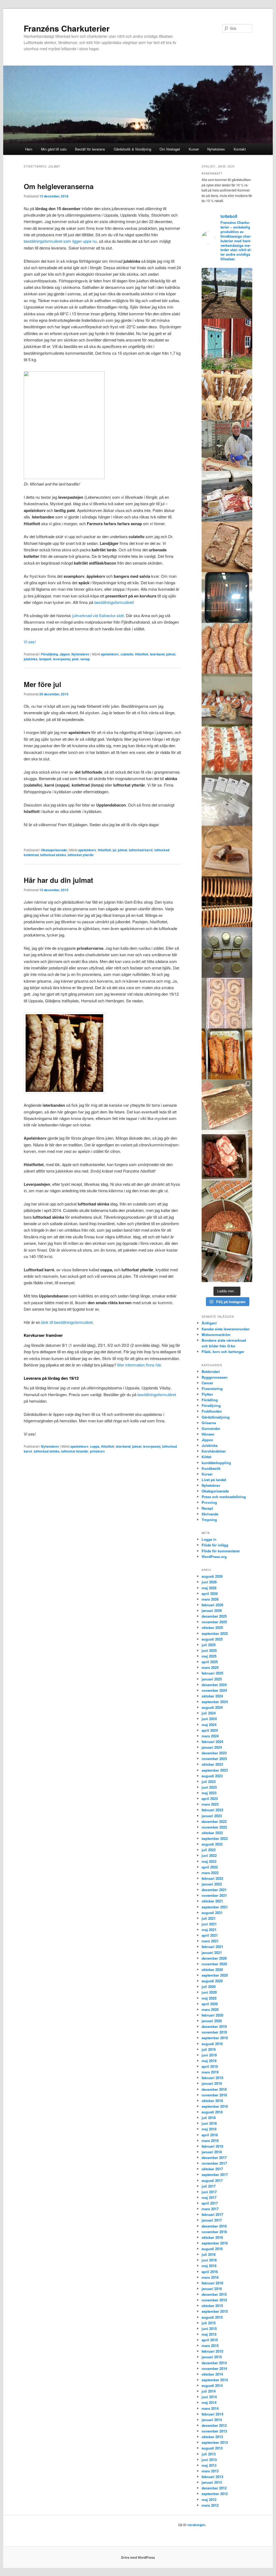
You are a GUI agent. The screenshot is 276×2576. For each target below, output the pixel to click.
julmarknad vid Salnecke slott (98, 615)
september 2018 (215, 2106)
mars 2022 (210, 1873)
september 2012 (215, 2494)
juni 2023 (209, 1787)
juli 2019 (209, 2049)
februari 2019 (212, 2078)
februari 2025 (212, 1673)
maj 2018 (209, 2129)
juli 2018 (209, 2118)
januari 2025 (212, 1679)
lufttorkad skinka (53, 855)
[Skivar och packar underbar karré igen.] (227, 750)
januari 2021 (212, 1953)
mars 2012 (210, 2505)
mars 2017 (210, 2209)
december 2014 (214, 2363)
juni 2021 (209, 1924)
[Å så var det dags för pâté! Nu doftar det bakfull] (227, 1155)
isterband (157, 654)
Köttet (206, 1457)
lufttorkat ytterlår (81, 855)
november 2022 (214, 1827)
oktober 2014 (212, 2374)
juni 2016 (209, 2260)
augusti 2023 (212, 1776)
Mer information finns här (139, 1365)
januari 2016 (212, 2289)
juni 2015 (209, 2329)
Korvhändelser (214, 1451)
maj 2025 (209, 1656)
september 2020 (215, 1975)
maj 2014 (209, 2402)
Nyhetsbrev (216, 149)
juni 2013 (209, 2460)
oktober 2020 (212, 1969)
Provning (209, 1502)
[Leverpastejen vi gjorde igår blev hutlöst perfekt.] (227, 547)
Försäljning (49, 654)
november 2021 (214, 1895)
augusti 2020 (212, 1981)
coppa (95, 1446)
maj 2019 (209, 2061)
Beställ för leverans (90, 149)
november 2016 (214, 2232)
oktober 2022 (212, 1833)
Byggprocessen (215, 1377)
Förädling (210, 1400)
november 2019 (214, 2032)
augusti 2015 (212, 2317)
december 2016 (214, 2226)
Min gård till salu (54, 149)
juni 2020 (209, 1992)
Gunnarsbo (211, 1428)
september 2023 (215, 1770)
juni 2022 (209, 1855)
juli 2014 (209, 2391)
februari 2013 (212, 2477)
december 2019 (214, 2026)
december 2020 (214, 1958)
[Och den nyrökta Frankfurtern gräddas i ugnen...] (227, 597)
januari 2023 (212, 1816)
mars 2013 (210, 2471)
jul (114, 850)
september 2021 (215, 1907)
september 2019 (215, 2038)
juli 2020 (209, 1986)
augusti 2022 (212, 1844)
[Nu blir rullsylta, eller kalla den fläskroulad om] (227, 1105)
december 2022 (214, 1821)
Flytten (207, 1394)
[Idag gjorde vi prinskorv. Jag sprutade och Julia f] (227, 445)
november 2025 (214, 1622)
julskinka (31, 659)
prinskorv (97, 1451)
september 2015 (215, 2311)
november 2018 (214, 2095)
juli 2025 (209, 1645)
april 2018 (210, 2135)
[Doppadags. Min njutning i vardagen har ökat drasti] (227, 293)
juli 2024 (209, 1713)
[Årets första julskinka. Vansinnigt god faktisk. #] (227, 1257)
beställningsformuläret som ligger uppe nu (60, 241)
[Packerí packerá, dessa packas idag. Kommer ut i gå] (227, 800)
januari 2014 (212, 2420)
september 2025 (215, 1633)
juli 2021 (209, 1918)
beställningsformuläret (114, 602)
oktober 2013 (212, 2437)
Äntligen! (209, 1323)
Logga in (209, 1539)
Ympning (209, 1520)
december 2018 (214, 2089)
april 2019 (210, 2066)
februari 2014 (212, 2414)
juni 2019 (209, 2055)
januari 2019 (212, 2083)
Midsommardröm (216, 1335)
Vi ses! (30, 642)
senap (85, 659)
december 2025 (214, 1616)
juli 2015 (209, 2323)
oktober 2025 (212, 1627)
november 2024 (214, 1690)
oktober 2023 (212, 1764)
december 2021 (214, 1890)
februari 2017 (212, 2214)
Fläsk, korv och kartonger (223, 1352)
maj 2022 (209, 1861)
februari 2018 (212, 2146)
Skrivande (210, 1514)
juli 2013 (209, 2454)
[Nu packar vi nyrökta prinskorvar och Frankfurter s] (227, 902)
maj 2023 (209, 1793)
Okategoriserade (54, 850)
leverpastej (62, 659)
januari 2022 (212, 1884)
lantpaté (45, 659)
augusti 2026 (212, 1576)
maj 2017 (209, 2197)
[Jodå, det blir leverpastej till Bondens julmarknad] (227, 1206)
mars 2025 (210, 1667)
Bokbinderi (211, 1371)
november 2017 (214, 2163)
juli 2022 (209, 1850)
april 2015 (210, 2340)
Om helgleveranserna (59, 186)
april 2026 (210, 1593)
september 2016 (215, 2243)
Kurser (194, 149)
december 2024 (214, 1685)
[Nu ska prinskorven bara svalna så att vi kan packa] (227, 395)
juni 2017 (209, 2192)
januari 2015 (212, 2357)
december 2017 (214, 2158)
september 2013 (215, 2442)
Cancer (207, 1383)
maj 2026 (209, 1588)
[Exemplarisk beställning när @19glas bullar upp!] (227, 699)
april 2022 (210, 1867)
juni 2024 (209, 1719)
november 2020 (214, 1964)
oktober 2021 (212, 1901)
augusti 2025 (212, 1639)
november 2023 (214, 1759)
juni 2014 (209, 2397)
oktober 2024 (212, 1696)
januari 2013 (212, 2482)
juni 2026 (209, 1582)
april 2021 (210, 1935)
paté (75, 659)
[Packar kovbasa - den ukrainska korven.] (227, 648)
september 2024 (215, 1702)
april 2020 (210, 2004)
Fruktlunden (212, 1411)
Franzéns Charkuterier (67, 28)
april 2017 (210, 2203)
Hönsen (208, 1434)
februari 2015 (212, 2351)
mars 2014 (210, 2408)
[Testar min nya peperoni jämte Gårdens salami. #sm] (227, 851)
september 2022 (215, 1838)
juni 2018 (209, 2123)
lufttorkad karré (141, 850)
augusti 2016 (212, 2249)
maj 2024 (209, 1725)
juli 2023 (209, 1781)
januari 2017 (212, 2220)
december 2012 (214, 2488)
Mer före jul (42, 684)
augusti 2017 (212, 2180)
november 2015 (214, 2300)
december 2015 (214, 2294)
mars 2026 (210, 1599)
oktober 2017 (212, 2169)
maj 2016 (209, 2266)
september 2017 (215, 2174)
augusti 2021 (212, 1913)
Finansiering (212, 1388)
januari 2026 (212, 1610)
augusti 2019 (212, 2044)
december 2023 (214, 1753)
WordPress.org (214, 1557)
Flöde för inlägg (215, 1545)
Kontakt (240, 149)
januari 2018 (212, 2152)
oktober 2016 (212, 2237)
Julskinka (210, 1445)
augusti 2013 (212, 2448)
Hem (29, 149)
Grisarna (209, 1423)
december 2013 (214, 2425)
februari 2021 (212, 1947)
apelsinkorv (110, 654)
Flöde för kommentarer (221, 1551)
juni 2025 (209, 1650)
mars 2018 (210, 2141)
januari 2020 (212, 2021)
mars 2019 (210, 2072)
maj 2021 (209, 1930)
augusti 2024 (212, 1707)
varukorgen (196, 2525)
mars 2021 (210, 1941)
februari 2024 (212, 1742)
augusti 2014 (212, 2385)
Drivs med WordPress (138, 2557)
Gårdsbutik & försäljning (132, 149)
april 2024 (210, 1730)
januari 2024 (212, 1747)
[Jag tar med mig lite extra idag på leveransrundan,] (227, 496)
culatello (127, 654)
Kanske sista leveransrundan (226, 1329)
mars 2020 (210, 2009)
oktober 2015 (212, 2306)
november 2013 (214, 2431)
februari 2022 (212, 1878)
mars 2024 (210, 1736)
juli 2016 (209, 2254)
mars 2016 (210, 2277)
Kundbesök (211, 1468)
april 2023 (210, 1798)
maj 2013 (209, 2465)
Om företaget (170, 149)
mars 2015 (210, 2346)
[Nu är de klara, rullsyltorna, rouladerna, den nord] (227, 1054)
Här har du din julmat (58, 880)
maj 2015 (209, 2334)
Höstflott (142, 654)
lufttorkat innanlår (75, 1451)
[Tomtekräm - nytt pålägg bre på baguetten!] (227, 952)
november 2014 (214, 2368)
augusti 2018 (212, 2112)
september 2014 (215, 2380)
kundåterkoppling (216, 1463)
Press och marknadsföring (224, 1497)
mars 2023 (210, 1804)
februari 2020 (212, 2015)
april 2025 (210, 1662)
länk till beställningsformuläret (67, 1322)
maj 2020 (209, 1998)
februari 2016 (212, 2283)
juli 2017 (209, 2186)
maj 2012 (209, 2500)
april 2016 (210, 2272)
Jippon (65, 654)
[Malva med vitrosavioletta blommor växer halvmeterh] (227, 344)
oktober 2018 (212, 2101)
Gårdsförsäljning (216, 1417)
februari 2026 (212, 1605)
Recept (207, 1508)
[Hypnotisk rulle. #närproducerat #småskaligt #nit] (227, 1003)
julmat (171, 654)
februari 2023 (212, 1810)
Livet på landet (214, 1480)
